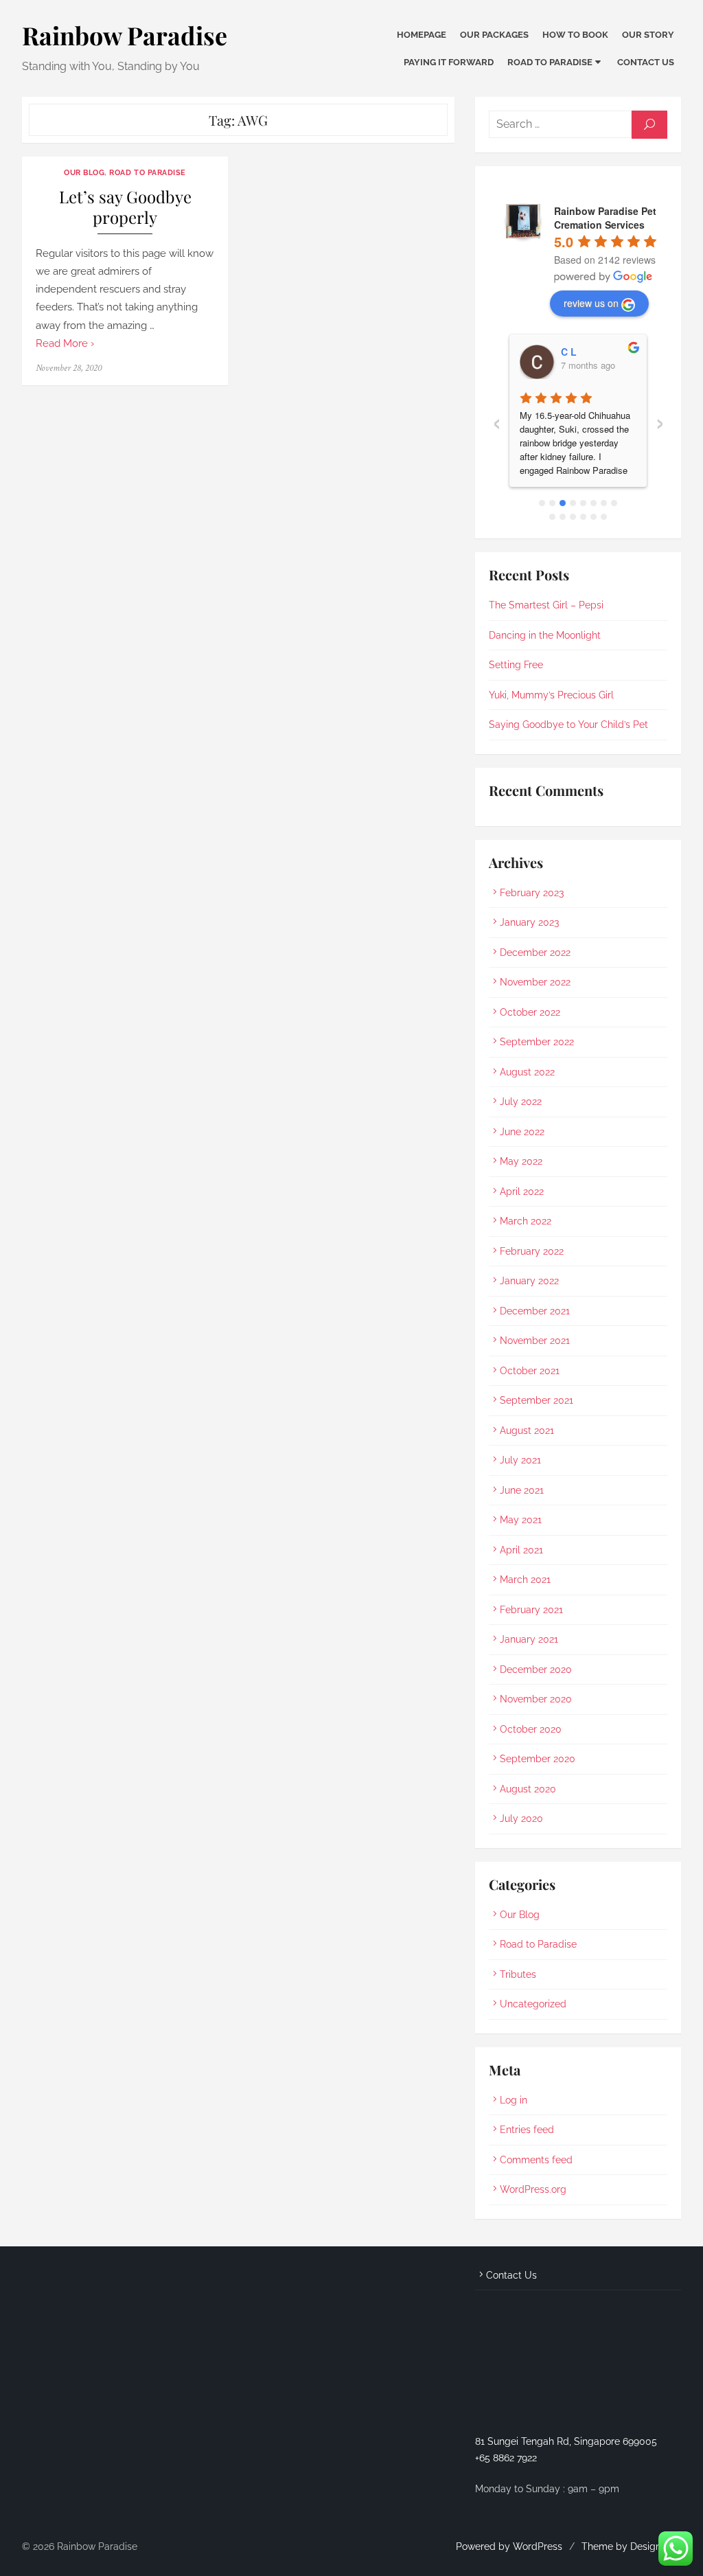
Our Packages (494, 35)
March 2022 (526, 1221)
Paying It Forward (449, 62)
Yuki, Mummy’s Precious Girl (551, 695)
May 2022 (521, 1161)
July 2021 (520, 1460)
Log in (514, 2100)
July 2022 (521, 1102)
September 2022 (537, 1042)
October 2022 (530, 1012)
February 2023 (532, 893)
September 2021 (537, 1400)
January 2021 (529, 1639)
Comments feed (536, 2160)
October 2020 (531, 1729)
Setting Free (516, 665)
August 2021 (527, 1431)
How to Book (575, 35)
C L (569, 352)
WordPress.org (533, 2189)
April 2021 (521, 1550)
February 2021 (531, 1610)
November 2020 (536, 1699)
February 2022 (532, 1251)
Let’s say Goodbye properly (125, 207)
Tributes (518, 1974)
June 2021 (522, 1490)
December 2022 (535, 953)
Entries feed (527, 2130)
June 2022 (522, 1132)
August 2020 (528, 1789)
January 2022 (529, 1281)
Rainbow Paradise (125, 35)
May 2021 (521, 1520)
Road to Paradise (550, 62)
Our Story (648, 35)
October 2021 (530, 1371)
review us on (591, 303)
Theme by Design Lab (631, 2546)
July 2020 (521, 1819)
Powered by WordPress (509, 2546)
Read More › (65, 343)
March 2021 (525, 1580)
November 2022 (535, 982)
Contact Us (646, 62)
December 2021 (535, 1311)
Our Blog (84, 172)
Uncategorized (533, 2004)
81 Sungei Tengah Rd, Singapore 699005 (566, 2441)
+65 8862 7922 (506, 2458)
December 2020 (536, 1669)
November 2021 (535, 1341)
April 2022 (522, 1192)
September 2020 (538, 1759)
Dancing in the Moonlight (545, 635)
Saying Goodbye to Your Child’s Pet (568, 725)
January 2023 (529, 922)
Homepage (422, 35)
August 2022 (527, 1072)
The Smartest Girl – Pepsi (546, 605)
